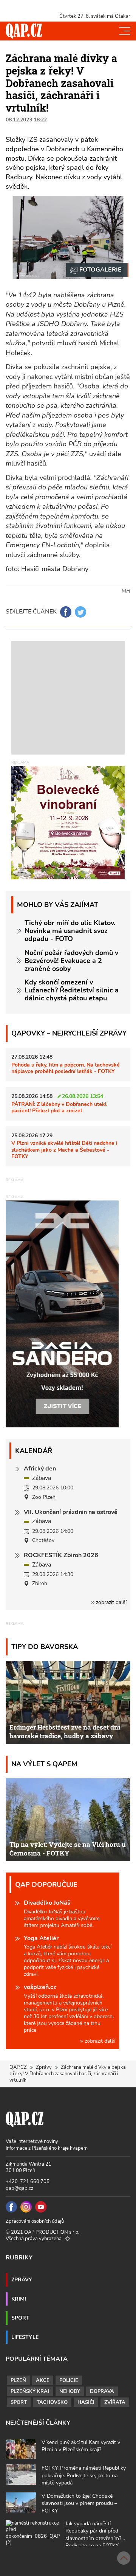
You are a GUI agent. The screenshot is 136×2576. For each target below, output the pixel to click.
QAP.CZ (18, 2067)
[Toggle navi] (125, 31)
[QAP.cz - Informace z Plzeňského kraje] (24, 31)
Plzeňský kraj (30, 2391)
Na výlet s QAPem (44, 1764)
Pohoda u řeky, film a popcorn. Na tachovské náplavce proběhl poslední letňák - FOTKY (66, 1068)
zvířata (115, 2402)
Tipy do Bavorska (45, 1647)
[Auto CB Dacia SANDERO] (62, 1313)
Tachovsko (52, 2402)
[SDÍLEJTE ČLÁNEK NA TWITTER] (80, 612)
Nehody (70, 2391)
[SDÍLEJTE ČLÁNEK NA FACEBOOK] (66, 612)
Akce (43, 2380)
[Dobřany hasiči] (97, 270)
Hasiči (86, 2402)
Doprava (102, 2391)
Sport (20, 2318)
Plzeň (18, 2380)
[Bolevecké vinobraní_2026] (68, 822)
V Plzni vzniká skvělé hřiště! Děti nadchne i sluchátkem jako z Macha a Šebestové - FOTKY (64, 1150)
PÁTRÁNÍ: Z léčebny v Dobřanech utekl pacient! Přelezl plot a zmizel (59, 1107)
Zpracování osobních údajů (35, 2221)
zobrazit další (110, 1602)
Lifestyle (25, 2337)
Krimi (19, 2299)
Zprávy (44, 2067)
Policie (69, 2380)
